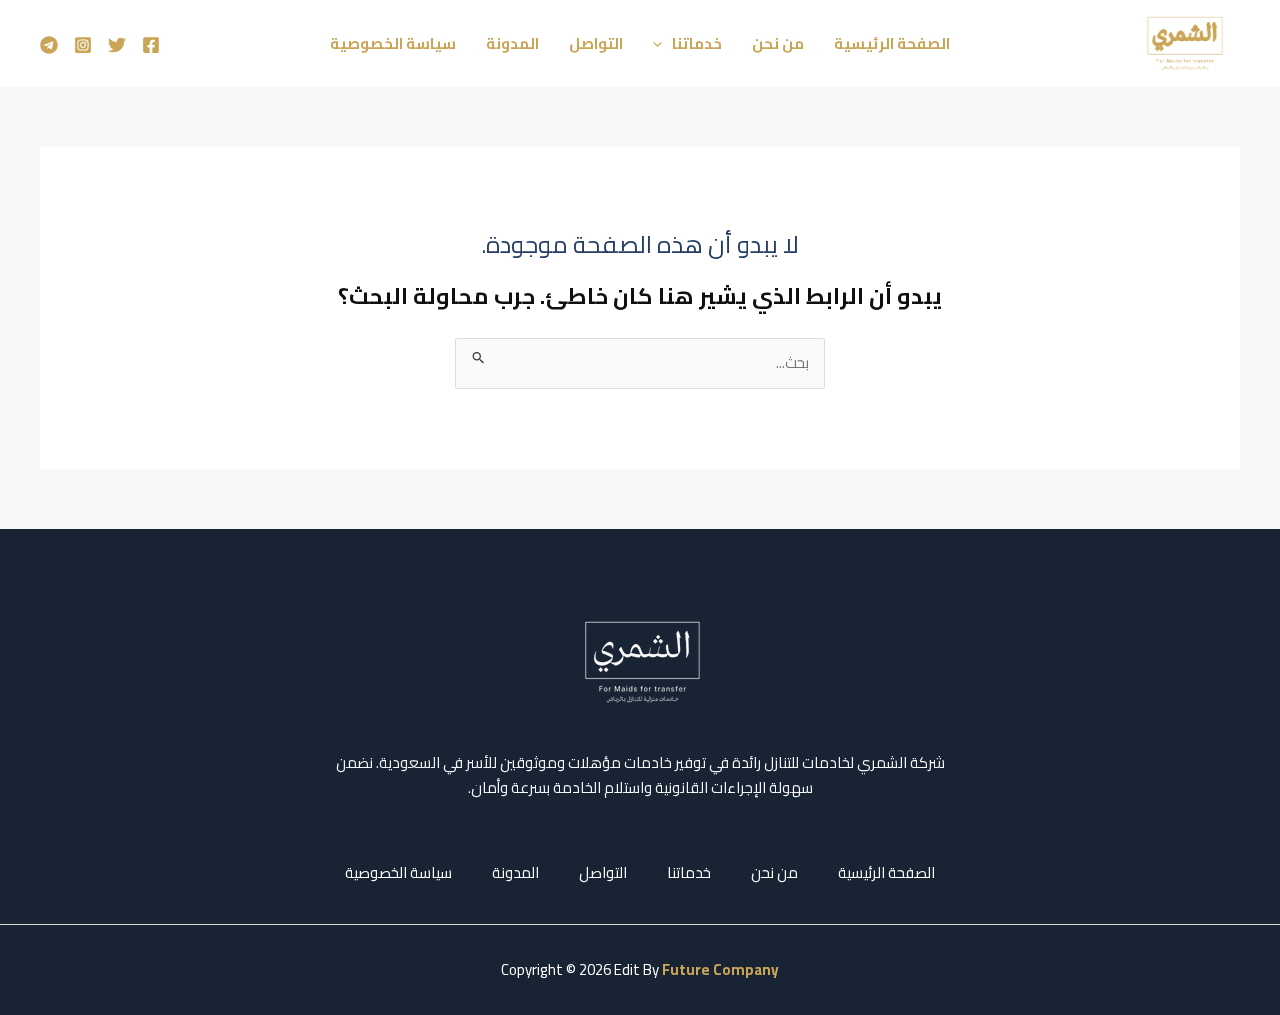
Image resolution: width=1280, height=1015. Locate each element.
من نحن (778, 43)
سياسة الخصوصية (393, 43)
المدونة (512, 43)
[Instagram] (83, 45)
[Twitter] (117, 45)
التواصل (596, 43)
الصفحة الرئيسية (892, 43)
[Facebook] (151, 45)
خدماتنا (697, 43)
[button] (662, 44)
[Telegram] (49, 45)
